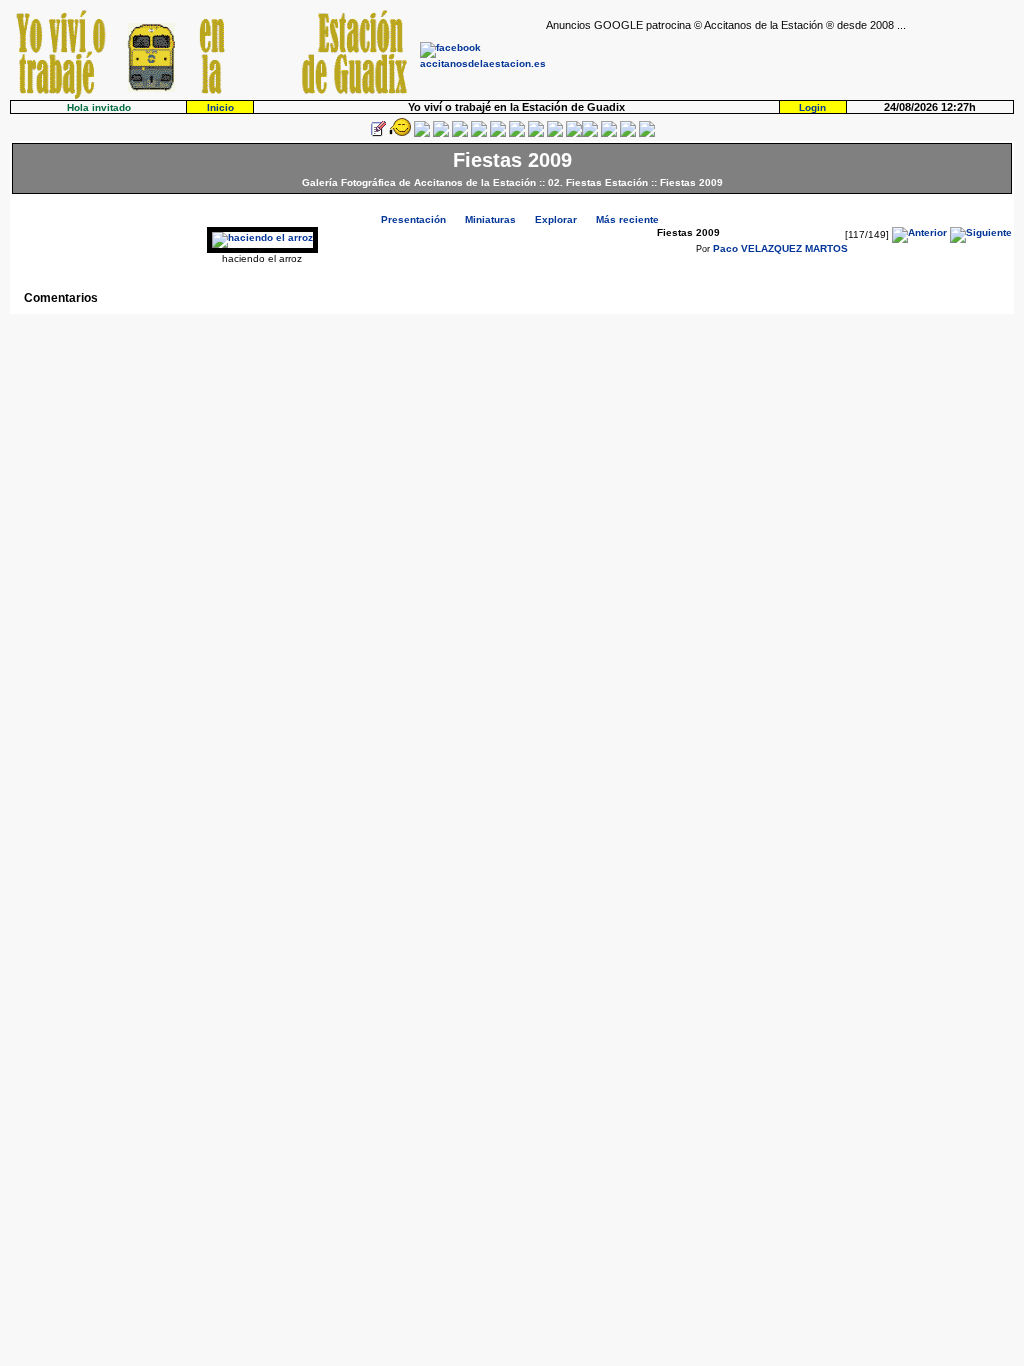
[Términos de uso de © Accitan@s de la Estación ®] (628, 133)
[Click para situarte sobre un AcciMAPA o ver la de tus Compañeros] (460, 133)
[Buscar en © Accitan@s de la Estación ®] (517, 133)
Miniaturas (490, 219)
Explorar (556, 219)
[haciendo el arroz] (262, 237)
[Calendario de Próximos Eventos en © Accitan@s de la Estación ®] (536, 133)
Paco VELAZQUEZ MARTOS (780, 248)
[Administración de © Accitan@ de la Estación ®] (647, 133)
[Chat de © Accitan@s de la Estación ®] (590, 133)
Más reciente (627, 219)
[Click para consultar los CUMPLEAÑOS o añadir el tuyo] (422, 133)
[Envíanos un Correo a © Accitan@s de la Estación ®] (609, 133)
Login (812, 107)
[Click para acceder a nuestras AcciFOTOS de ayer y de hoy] (400, 133)
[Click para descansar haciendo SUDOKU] (479, 133)
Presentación (413, 219)
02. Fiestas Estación (598, 182)
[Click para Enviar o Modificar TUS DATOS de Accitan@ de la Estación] (378, 133)
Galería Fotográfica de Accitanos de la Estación (419, 182)
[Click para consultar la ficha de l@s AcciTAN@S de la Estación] (441, 133)
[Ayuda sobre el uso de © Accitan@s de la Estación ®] (574, 133)
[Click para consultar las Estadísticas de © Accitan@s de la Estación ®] (498, 133)
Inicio (220, 107)
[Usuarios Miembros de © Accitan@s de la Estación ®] (555, 133)
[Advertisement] (780, 61)
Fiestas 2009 (691, 182)
